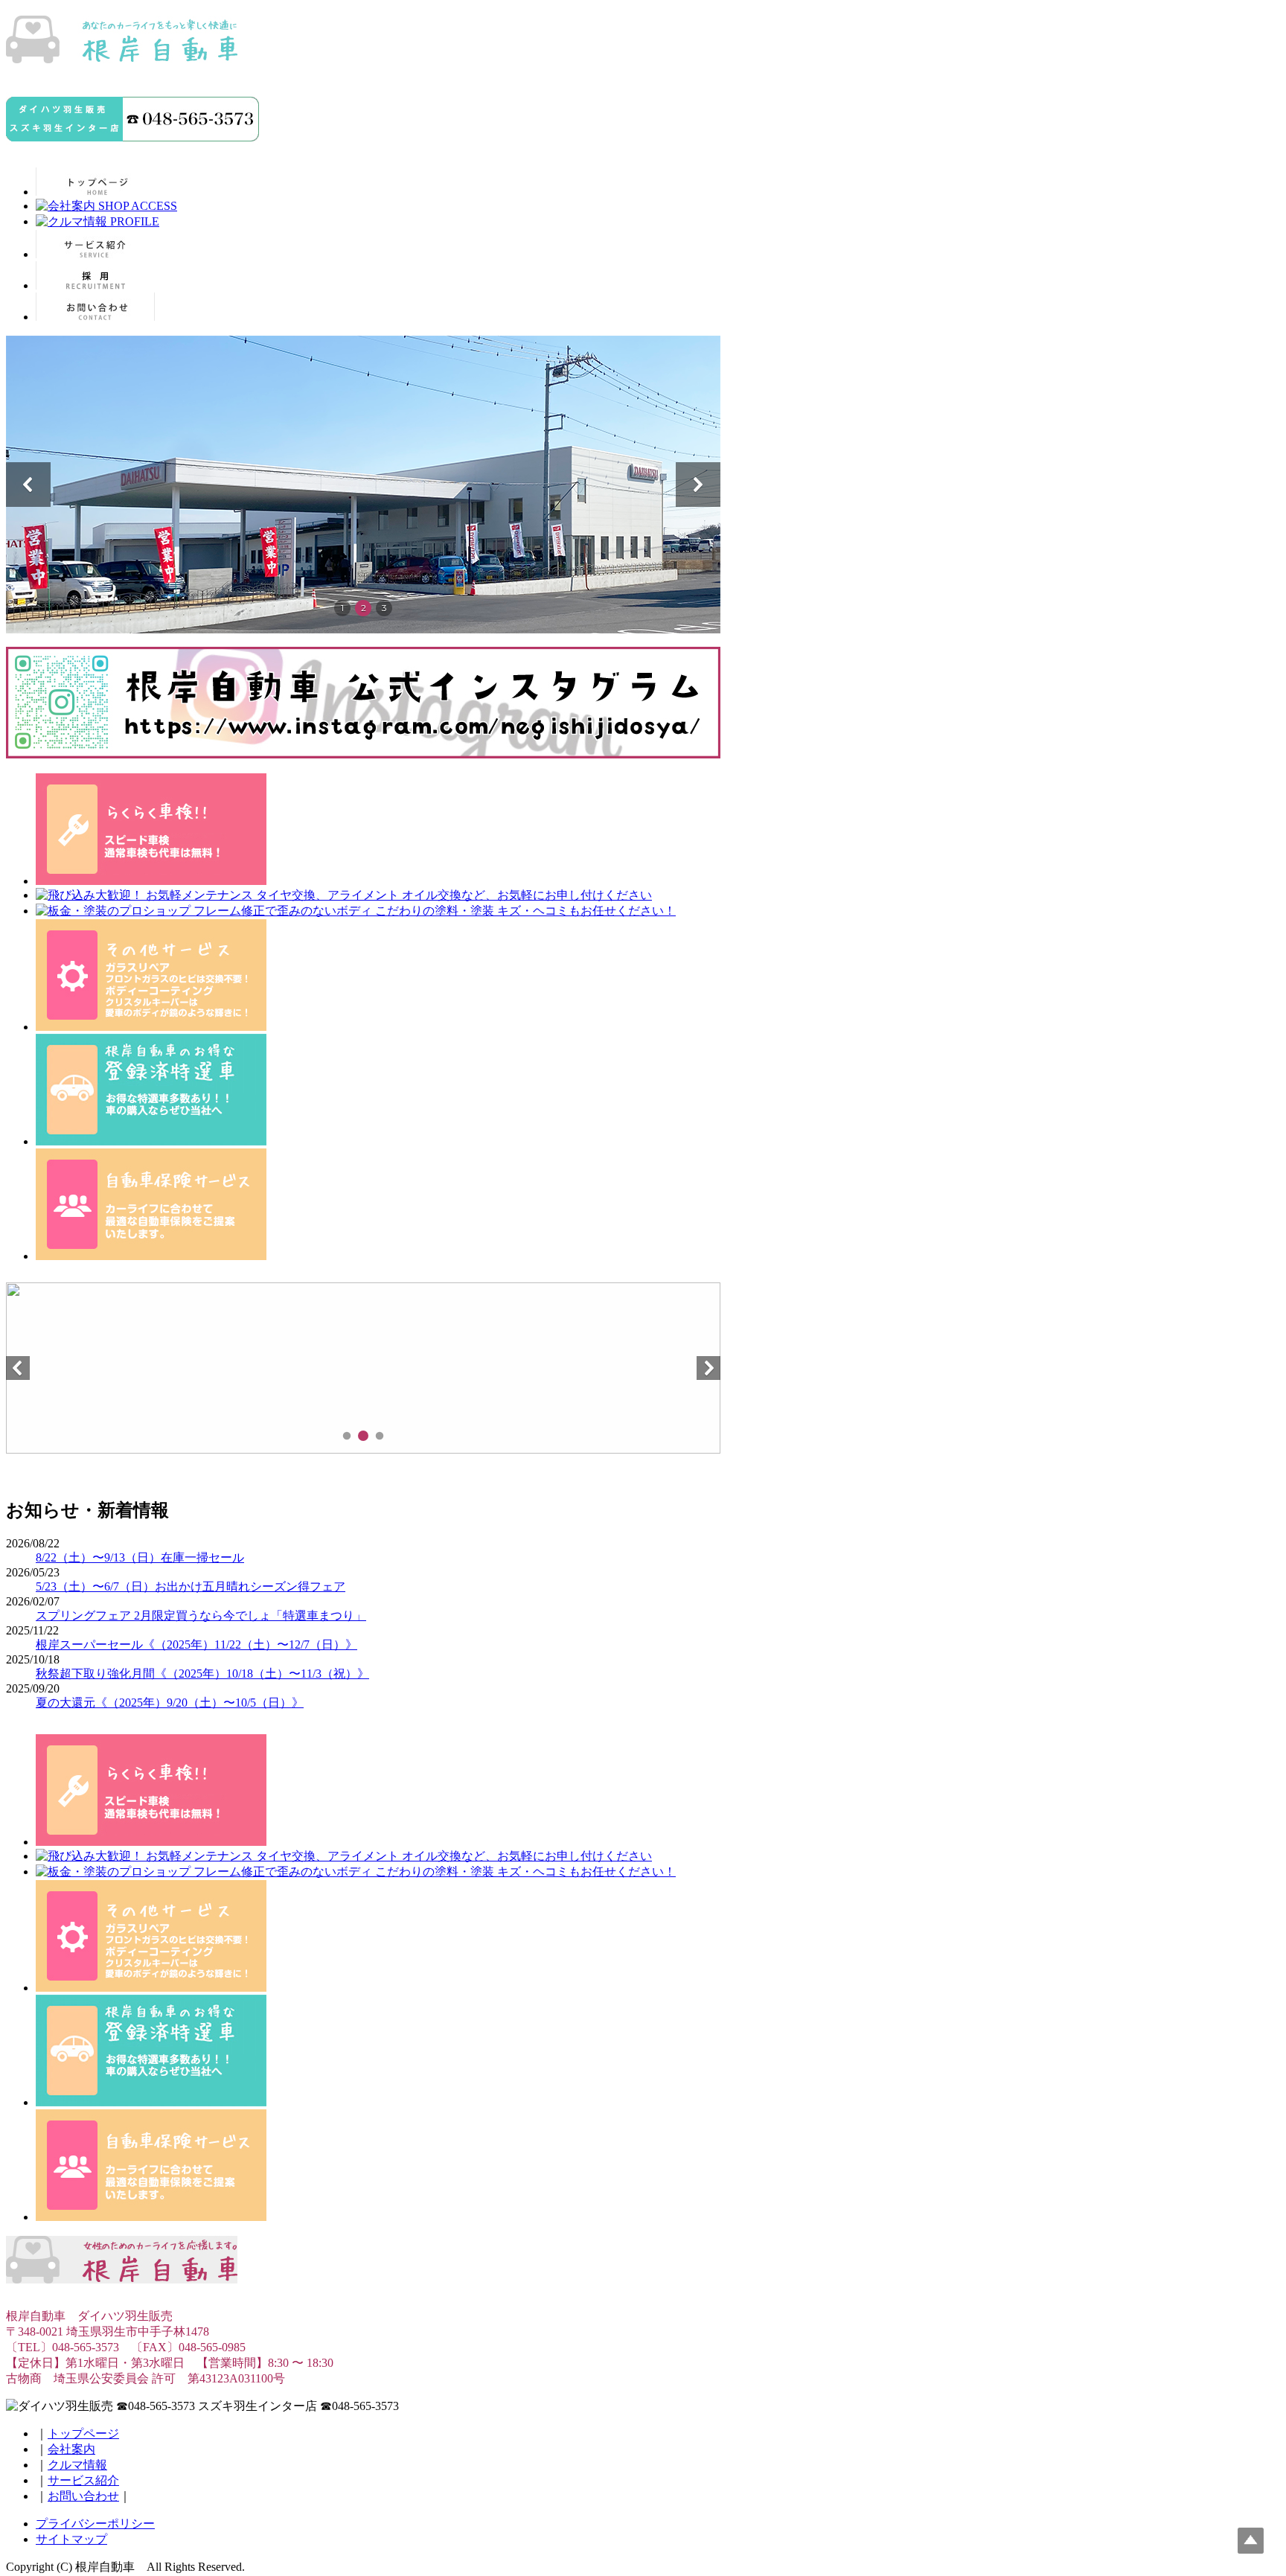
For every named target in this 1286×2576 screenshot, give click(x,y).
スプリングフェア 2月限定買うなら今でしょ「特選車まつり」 (201, 1615)
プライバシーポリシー (95, 2524)
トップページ (83, 2433)
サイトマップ (71, 2539)
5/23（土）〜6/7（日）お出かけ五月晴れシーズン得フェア (191, 1586)
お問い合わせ (83, 2496)
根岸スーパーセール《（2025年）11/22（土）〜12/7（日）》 (196, 1645)
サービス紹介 (83, 2480)
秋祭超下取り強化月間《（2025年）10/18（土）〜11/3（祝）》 (202, 1674)
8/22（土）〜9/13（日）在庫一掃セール (140, 1557)
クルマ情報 (77, 2465)
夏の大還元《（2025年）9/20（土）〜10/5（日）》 (170, 1703)
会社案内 (71, 2449)
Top (1251, 2541)
